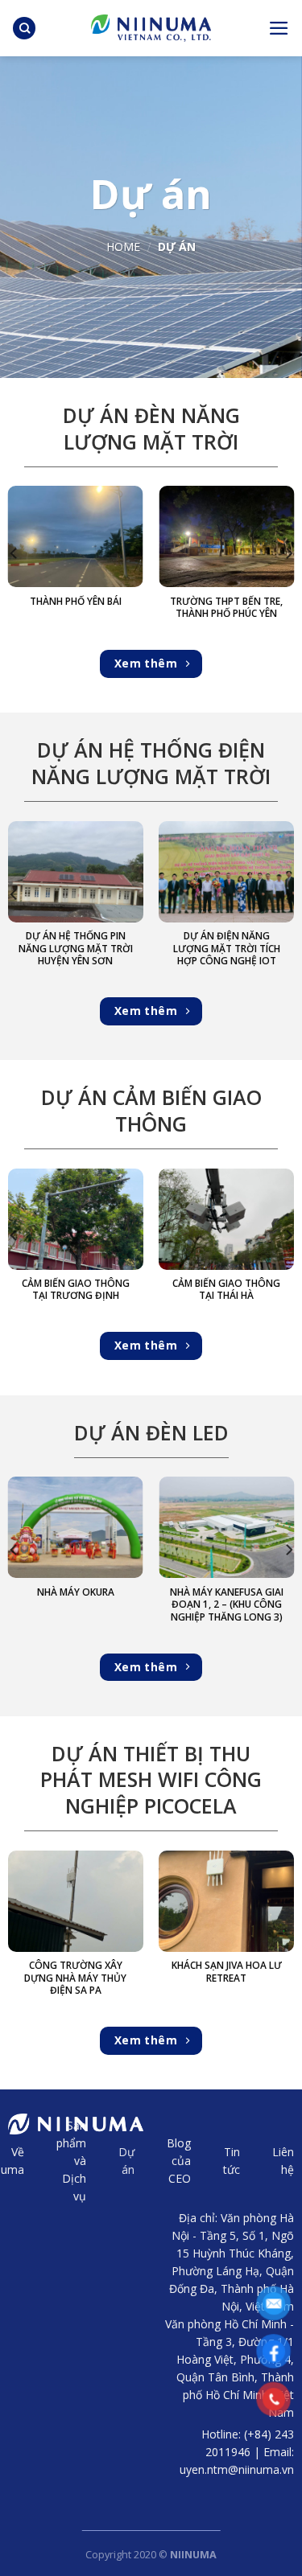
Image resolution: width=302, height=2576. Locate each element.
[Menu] (279, 28)
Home (123, 247)
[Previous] (14, 553)
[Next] (288, 553)
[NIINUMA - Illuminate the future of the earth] (151, 28)
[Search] (24, 29)
